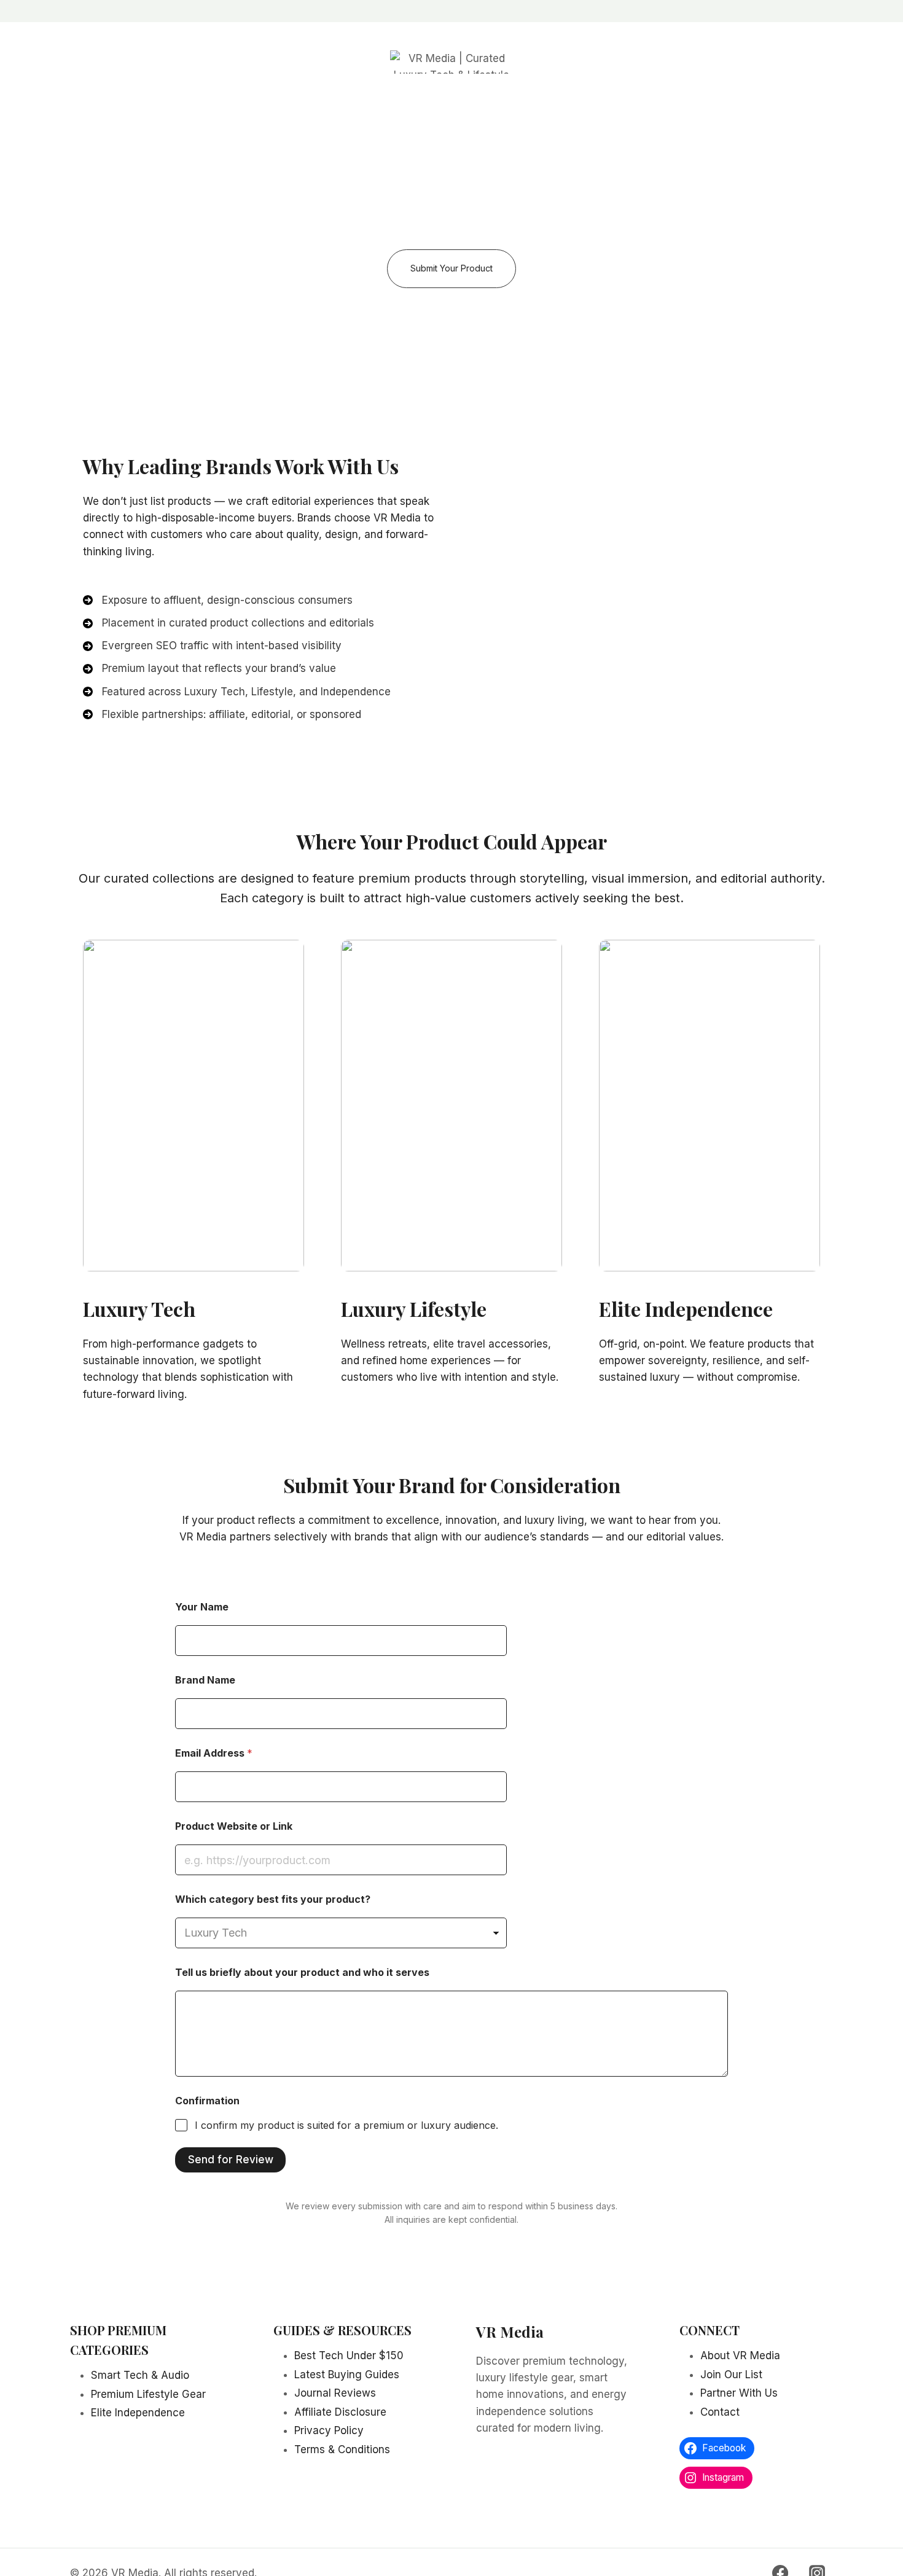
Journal (685, 61)
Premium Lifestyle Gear (148, 2394)
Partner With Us (739, 2393)
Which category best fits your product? (273, 1899)
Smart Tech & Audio (140, 2375)
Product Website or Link (234, 1826)
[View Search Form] (125, 62)
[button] (451, 269)
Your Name (202, 1607)
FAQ (784, 61)
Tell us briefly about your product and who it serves (302, 1973)
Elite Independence (686, 1309)
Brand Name (205, 1680)
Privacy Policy (329, 2430)
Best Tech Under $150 (349, 2355)
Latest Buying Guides (347, 2375)
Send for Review (231, 2160)
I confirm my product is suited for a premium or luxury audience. (346, 2125)
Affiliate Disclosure (340, 2412)
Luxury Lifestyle (414, 1309)
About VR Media (740, 2355)
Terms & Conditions (342, 2449)
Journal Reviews (335, 2393)
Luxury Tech (139, 1309)
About (344, 61)
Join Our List (731, 2375)
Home (208, 61)
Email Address (214, 1753)
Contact (587, 61)
